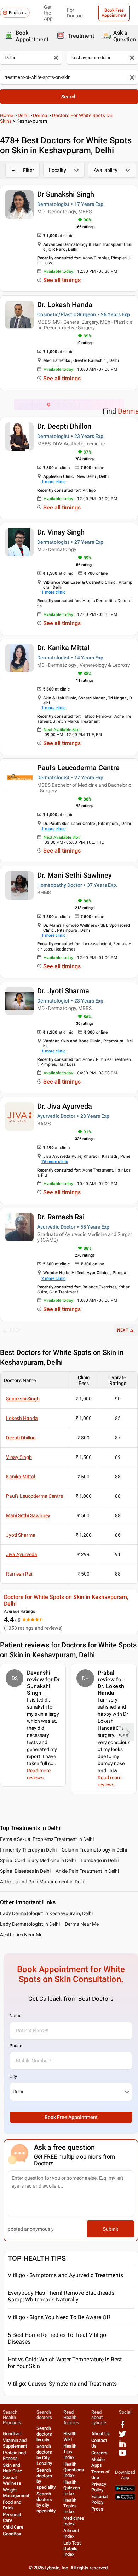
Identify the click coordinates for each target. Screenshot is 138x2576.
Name (15, 2016)
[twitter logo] (122, 2436)
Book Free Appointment (114, 13)
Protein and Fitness (14, 2456)
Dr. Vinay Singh (61, 532)
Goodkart (12, 2434)
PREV (15, 1330)
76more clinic (55, 1162)
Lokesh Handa (22, 1418)
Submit (110, 2229)
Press (97, 2509)
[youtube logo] (122, 2456)
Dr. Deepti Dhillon (64, 426)
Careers (99, 2453)
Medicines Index (74, 2521)
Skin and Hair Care (12, 2468)
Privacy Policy (99, 2487)
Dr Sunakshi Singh (66, 194)
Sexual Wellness (12, 2480)
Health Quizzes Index (72, 2488)
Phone (16, 2046)
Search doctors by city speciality (46, 2502)
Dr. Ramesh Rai (61, 1217)
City (13, 2077)
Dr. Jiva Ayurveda (65, 1106)
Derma (40, 115)
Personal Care (12, 2517)
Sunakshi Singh (23, 1399)
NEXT (123, 1330)
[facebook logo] (122, 2427)
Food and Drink (12, 2505)
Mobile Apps (98, 2462)
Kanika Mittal (21, 1477)
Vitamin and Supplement (15, 2443)
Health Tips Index (70, 2452)
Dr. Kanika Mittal (63, 648)
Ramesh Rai (19, 1574)
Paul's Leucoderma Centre (78, 768)
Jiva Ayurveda (22, 1554)
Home (7, 115)
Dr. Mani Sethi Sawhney (74, 875)
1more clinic (53, 482)
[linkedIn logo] (122, 2446)
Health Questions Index (74, 2470)
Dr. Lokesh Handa (65, 305)
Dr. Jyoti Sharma (63, 991)
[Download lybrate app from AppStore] (125, 2498)
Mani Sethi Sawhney (28, 1515)
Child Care (13, 2527)
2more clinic (53, 1278)
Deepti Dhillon (21, 1438)
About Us (100, 2434)
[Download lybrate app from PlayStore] (125, 2490)
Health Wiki (70, 2436)
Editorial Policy (99, 2499)
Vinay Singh (19, 1457)
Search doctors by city (44, 2434)
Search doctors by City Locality (44, 2455)
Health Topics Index (70, 2506)
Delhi (23, 115)
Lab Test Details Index (72, 2549)
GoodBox (12, 2534)
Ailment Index (71, 2533)
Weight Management (16, 2493)
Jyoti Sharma (21, 1535)
